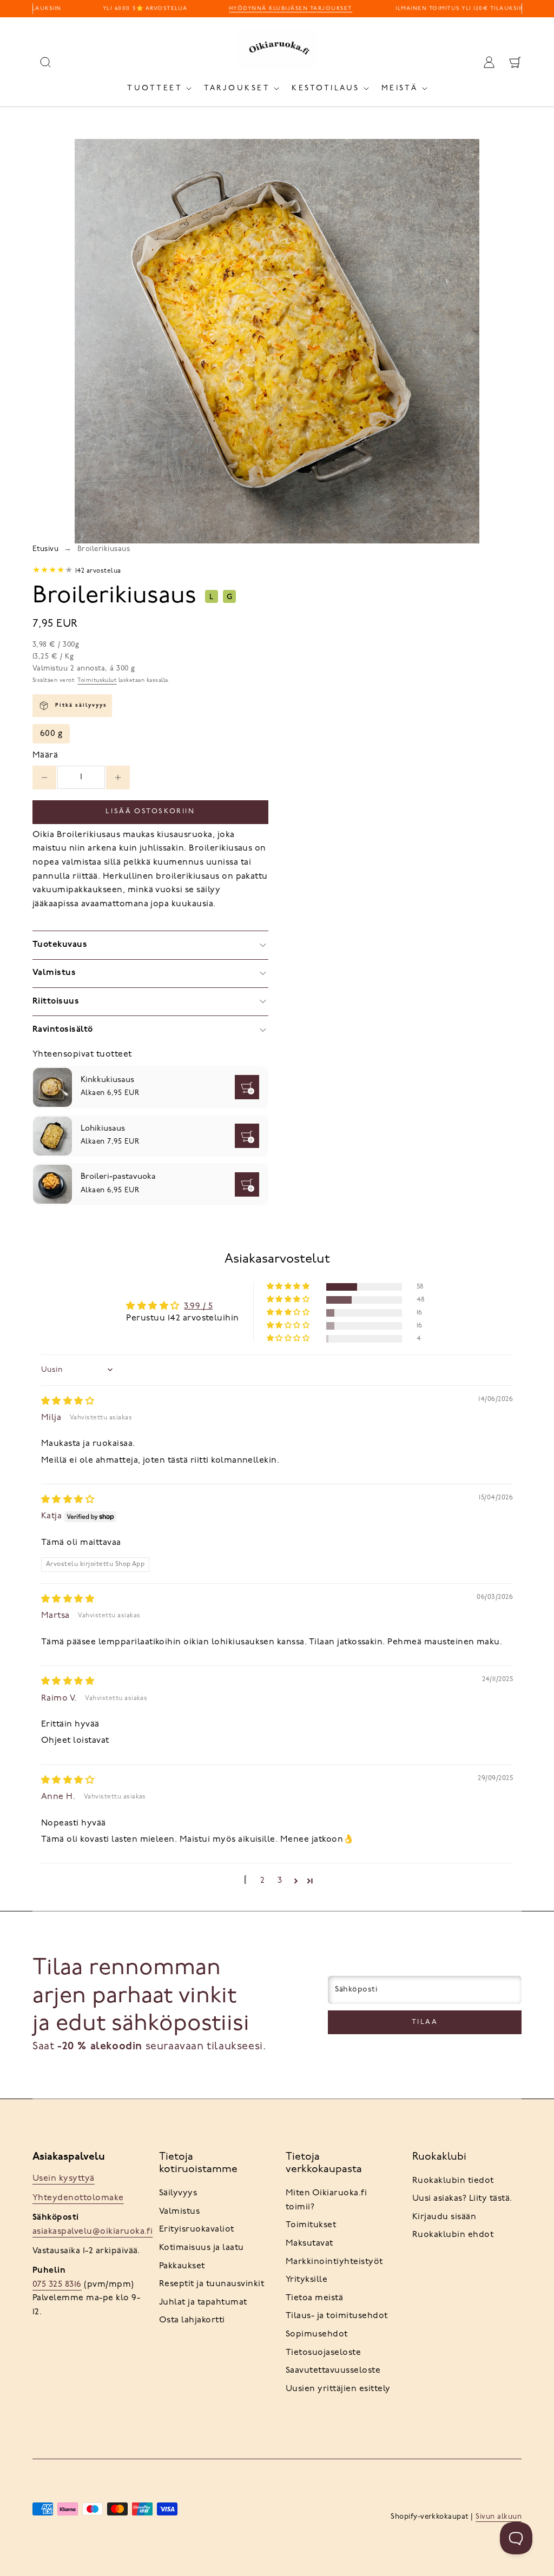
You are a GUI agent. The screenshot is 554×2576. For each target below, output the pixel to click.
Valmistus (179, 2212)
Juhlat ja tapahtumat (203, 2302)
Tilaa (425, 2022)
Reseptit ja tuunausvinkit (212, 2284)
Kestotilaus (326, 88)
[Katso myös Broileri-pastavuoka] (52, 1184)
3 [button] (280, 1881)
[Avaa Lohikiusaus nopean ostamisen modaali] (247, 1136)
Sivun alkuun (499, 2517)
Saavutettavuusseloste (333, 2371)
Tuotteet (155, 88)
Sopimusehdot (317, 2334)
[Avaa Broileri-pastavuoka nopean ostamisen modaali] (247, 1184)
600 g (51, 734)
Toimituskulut (97, 680)
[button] (289, 1287)
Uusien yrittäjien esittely (338, 2389)
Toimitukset (311, 2225)
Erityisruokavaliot (197, 2229)
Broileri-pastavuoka (118, 1177)
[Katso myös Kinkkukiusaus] (52, 1087)
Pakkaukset (182, 2266)
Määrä (45, 755)
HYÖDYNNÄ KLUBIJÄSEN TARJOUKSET (282, 8)
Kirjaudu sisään (444, 2217)
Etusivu (45, 549)
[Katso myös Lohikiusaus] (52, 1136)
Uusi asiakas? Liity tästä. (462, 2199)
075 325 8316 (57, 2285)
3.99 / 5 (198, 1306)
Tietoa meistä (314, 2298)
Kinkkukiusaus (107, 1080)
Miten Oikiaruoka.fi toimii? (326, 2200)
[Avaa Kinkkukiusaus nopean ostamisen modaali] (247, 1087)
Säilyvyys (178, 2193)
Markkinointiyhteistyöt (334, 2262)
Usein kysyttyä (64, 2179)
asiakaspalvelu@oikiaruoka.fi (93, 2232)
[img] (68, 1402)
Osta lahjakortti (192, 2320)
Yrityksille (306, 2280)
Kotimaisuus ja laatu (202, 2248)
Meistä (400, 88)
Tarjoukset (237, 88)
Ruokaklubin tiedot (453, 2181)
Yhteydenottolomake (78, 2198)
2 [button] (262, 1881)
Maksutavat (309, 2243)
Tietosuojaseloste (323, 2353)
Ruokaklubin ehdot (453, 2235)
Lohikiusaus (103, 1129)
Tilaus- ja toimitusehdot (337, 2316)
